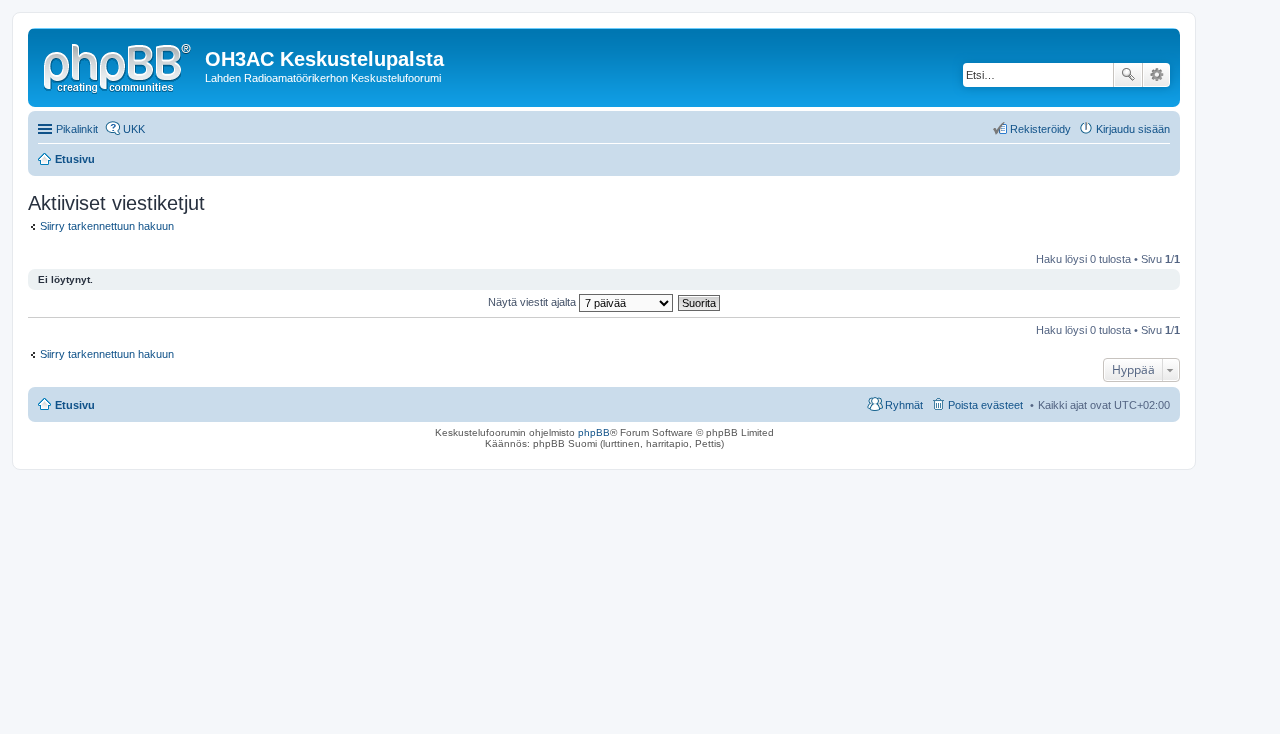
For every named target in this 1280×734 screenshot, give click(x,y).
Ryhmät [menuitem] (904, 405)
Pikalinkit (77, 129)
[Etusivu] (119, 65)
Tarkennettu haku (1156, 75)
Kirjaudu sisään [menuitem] (1133, 129)
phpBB (594, 432)
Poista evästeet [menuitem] (985, 405)
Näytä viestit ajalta (533, 302)
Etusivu (75, 405)
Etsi (1128, 75)
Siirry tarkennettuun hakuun (107, 226)
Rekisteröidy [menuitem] (1040, 129)
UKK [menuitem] (134, 129)
